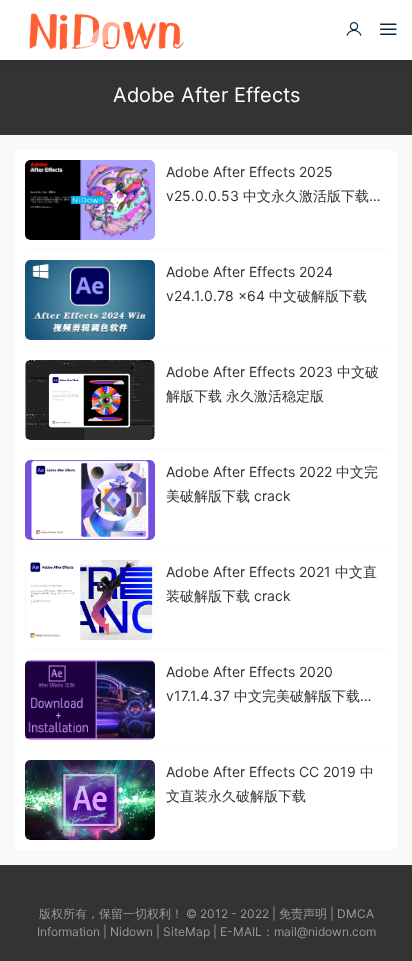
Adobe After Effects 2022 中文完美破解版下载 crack (272, 483)
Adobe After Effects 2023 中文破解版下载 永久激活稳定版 (272, 383)
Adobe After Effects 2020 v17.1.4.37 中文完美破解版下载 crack (263, 685)
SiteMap (186, 931)
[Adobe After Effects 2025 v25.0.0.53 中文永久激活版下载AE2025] (90, 200)
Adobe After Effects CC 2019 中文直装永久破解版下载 (270, 783)
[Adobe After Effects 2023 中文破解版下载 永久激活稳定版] (90, 400)
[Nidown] (105, 30)
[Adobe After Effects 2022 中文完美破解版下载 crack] (90, 500)
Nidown (131, 931)
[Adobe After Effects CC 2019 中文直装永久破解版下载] (90, 800)
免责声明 (303, 913)
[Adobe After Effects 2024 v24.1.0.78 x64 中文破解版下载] (90, 300)
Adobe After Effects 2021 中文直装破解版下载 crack (271, 583)
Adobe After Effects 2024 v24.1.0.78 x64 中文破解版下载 (266, 283)
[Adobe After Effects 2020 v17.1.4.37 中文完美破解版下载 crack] (90, 700)
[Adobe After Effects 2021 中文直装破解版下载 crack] (90, 600)
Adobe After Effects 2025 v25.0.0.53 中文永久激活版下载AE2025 (267, 185)
